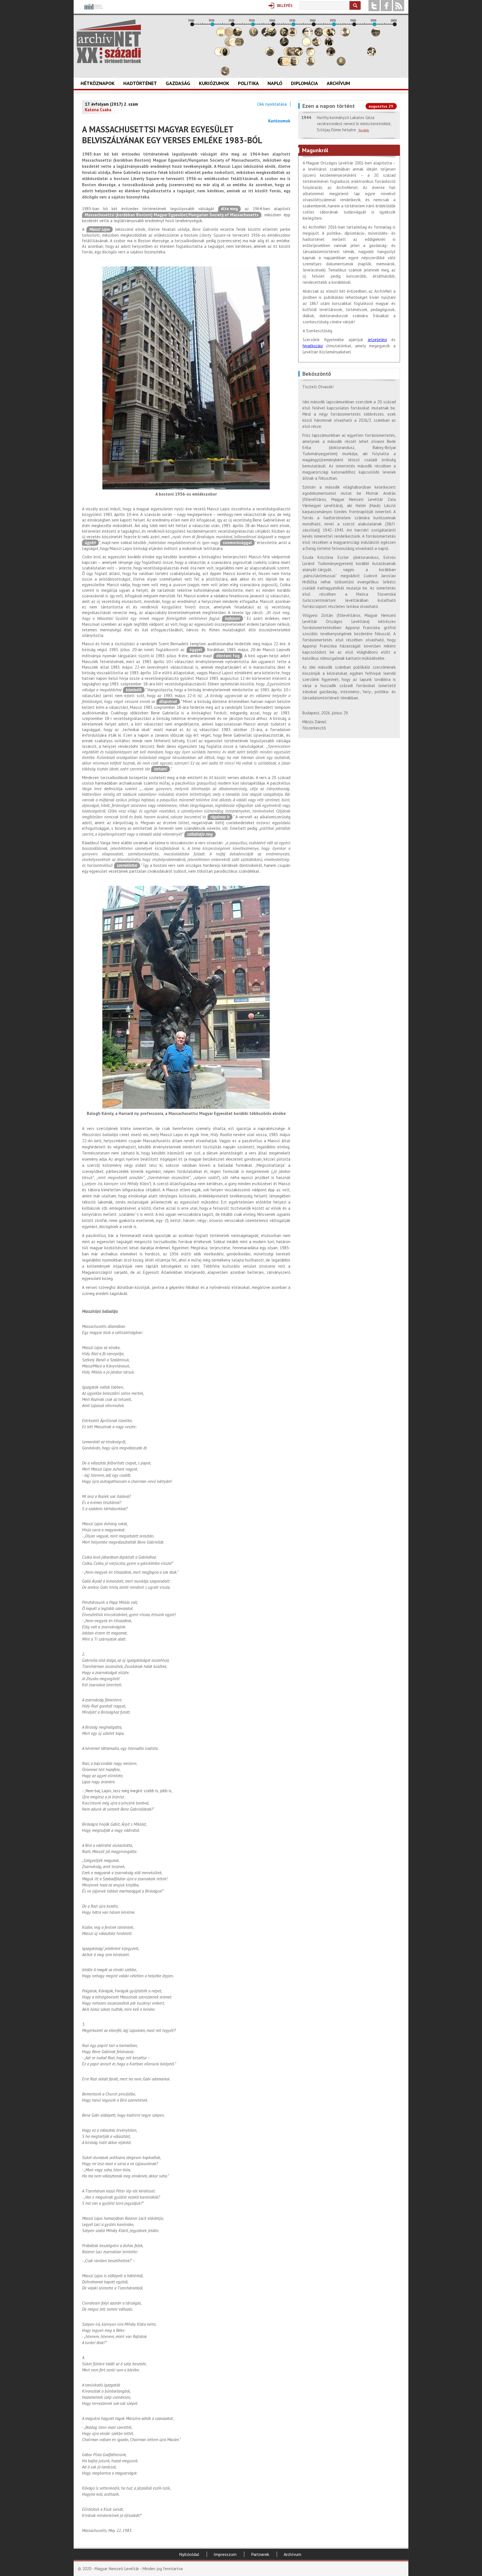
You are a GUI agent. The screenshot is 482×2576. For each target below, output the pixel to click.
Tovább (364, 130)
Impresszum (225, 2554)
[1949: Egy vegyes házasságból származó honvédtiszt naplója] (292, 35)
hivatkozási (313, 346)
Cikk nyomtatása (272, 104)
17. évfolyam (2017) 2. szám (111, 104)
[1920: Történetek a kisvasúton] (233, 45)
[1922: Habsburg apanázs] (237, 35)
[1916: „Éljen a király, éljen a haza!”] (225, 74)
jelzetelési (377, 340)
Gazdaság (178, 83)
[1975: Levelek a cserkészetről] (345, 35)
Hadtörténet (140, 83)
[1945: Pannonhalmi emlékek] (284, 45)
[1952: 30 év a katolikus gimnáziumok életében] (298, 54)
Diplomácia (304, 83)
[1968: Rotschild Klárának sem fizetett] (331, 35)
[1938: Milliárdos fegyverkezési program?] (270, 54)
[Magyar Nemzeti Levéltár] (93, 11)
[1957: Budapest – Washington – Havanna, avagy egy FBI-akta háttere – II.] (309, 35)
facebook (386, 6)
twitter (374, 6)
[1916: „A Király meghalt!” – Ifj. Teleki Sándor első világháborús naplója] (225, 54)
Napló (275, 83)
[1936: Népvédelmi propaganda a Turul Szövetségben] (266, 35)
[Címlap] (109, 41)
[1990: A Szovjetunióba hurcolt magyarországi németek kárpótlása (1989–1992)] (376, 35)
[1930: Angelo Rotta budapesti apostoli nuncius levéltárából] (254, 35)
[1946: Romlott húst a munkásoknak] (286, 64)
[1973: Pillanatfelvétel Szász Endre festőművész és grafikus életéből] (341, 64)
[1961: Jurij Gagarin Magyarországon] (317, 45)
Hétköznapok (98, 83)
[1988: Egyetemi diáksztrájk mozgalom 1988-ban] (372, 54)
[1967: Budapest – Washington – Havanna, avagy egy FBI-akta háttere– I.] (329, 45)
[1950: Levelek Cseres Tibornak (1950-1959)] (294, 64)
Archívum (338, 83)
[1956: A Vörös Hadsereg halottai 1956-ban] (307, 45)
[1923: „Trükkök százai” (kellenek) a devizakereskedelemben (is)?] (239, 45)
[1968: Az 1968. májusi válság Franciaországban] (331, 54)
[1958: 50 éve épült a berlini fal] (310, 54)
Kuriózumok (214, 83)
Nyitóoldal (189, 2554)
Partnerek (260, 2554)
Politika (248, 83)
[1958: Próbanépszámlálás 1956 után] (310, 64)
